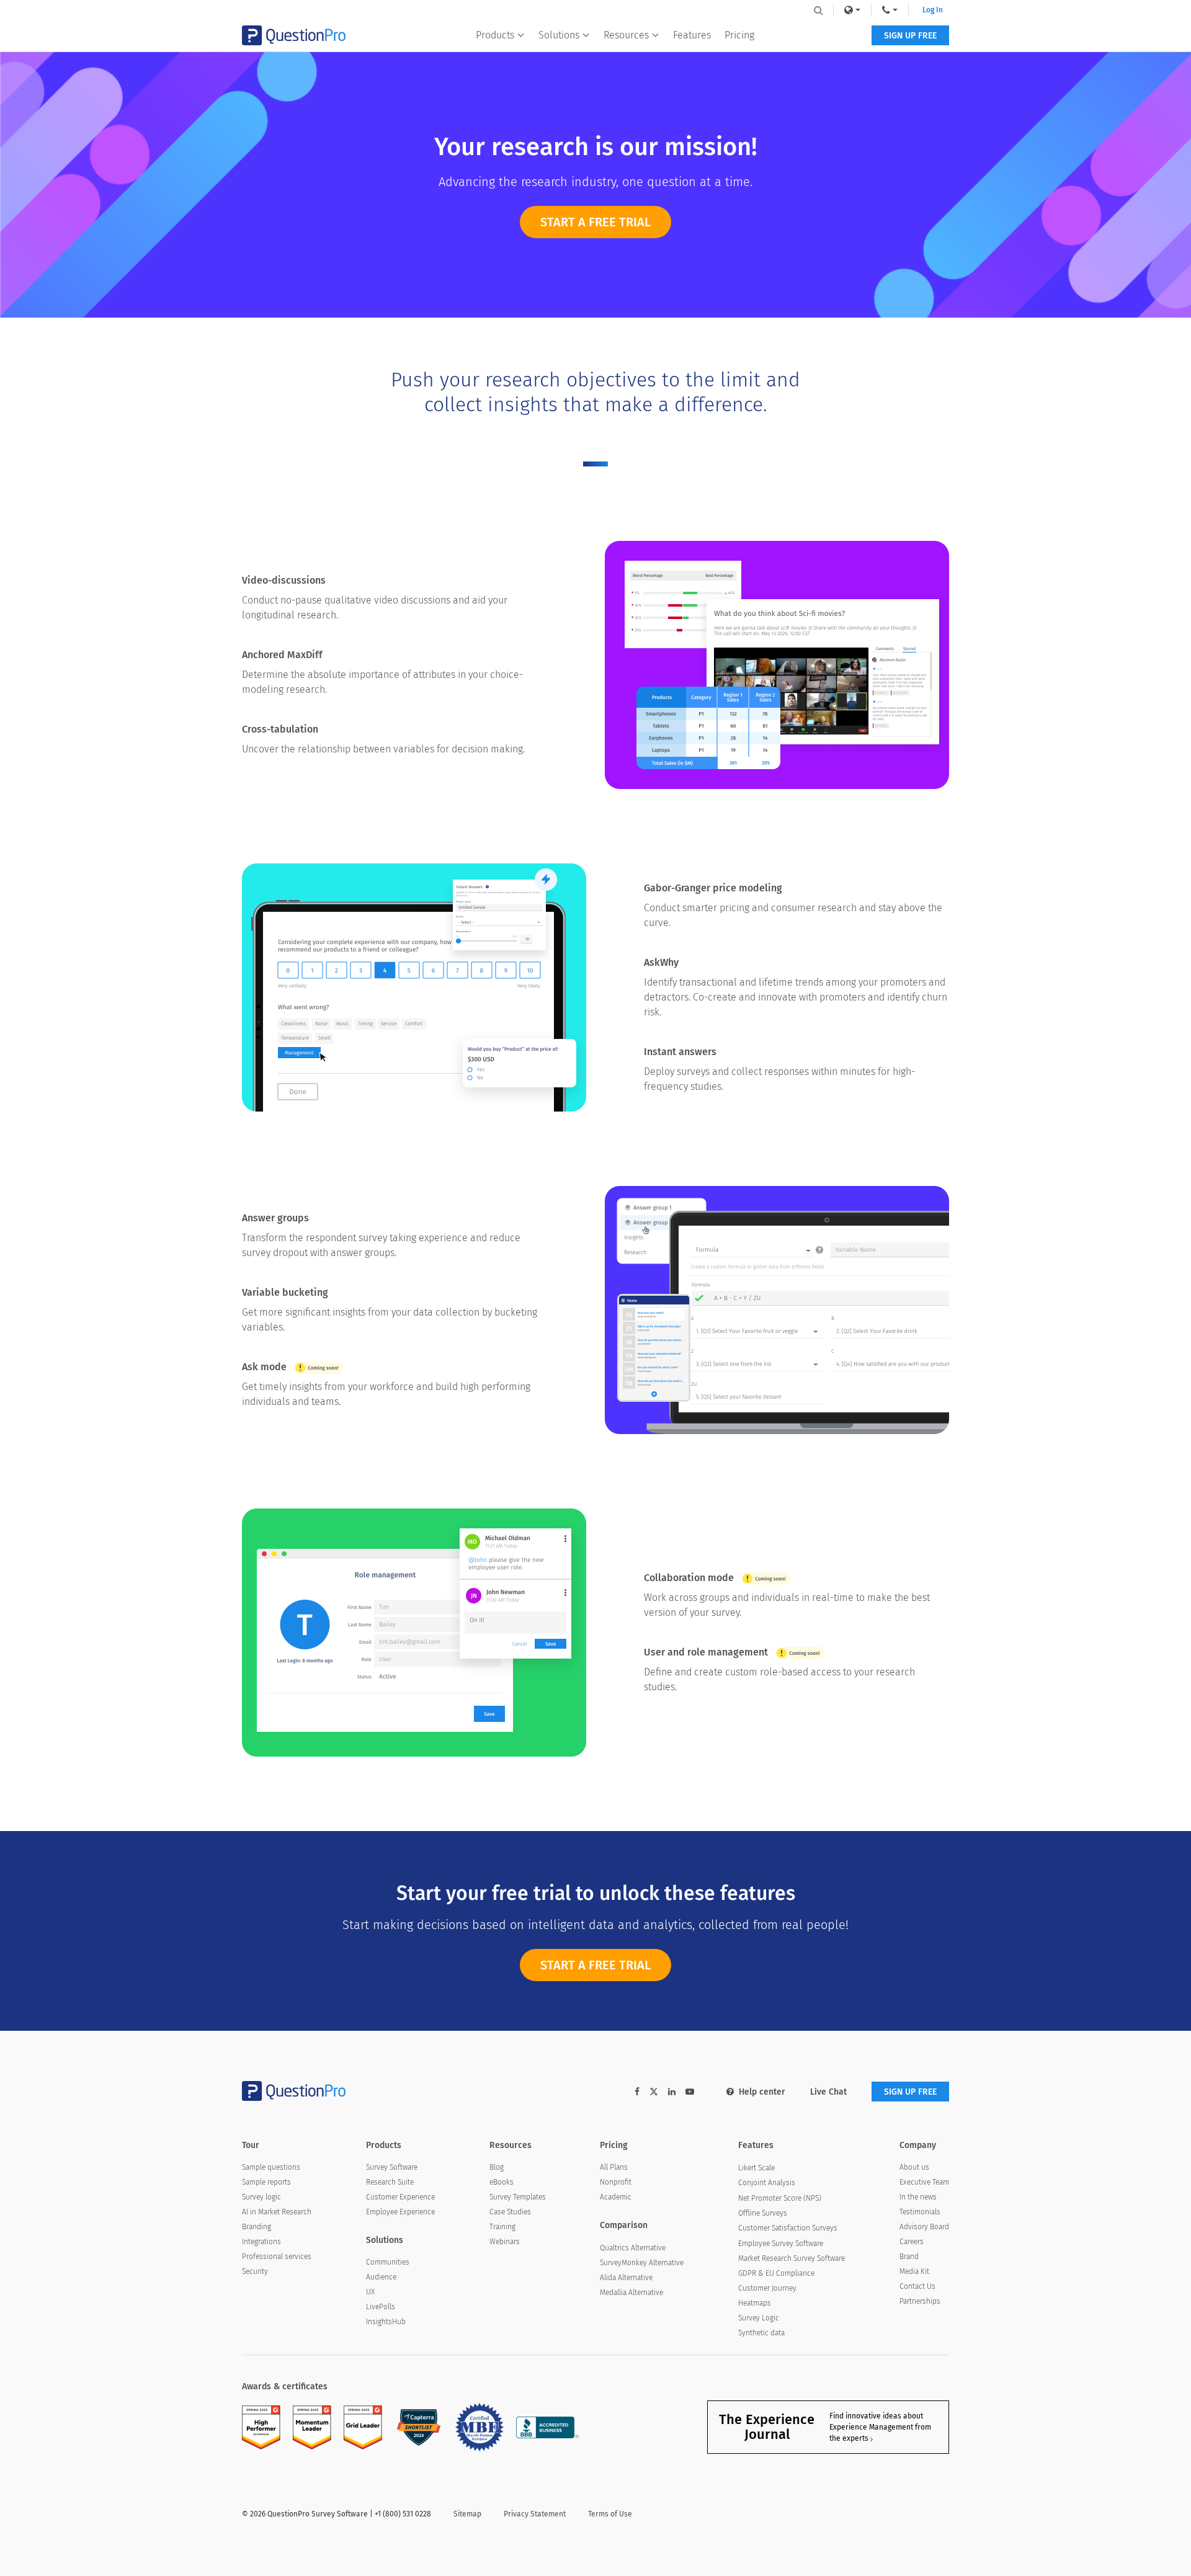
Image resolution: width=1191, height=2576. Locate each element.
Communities (388, 2262)
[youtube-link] (690, 2092)
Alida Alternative (626, 2278)
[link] (852, 10)
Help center (762, 2092)
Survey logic (261, 2197)
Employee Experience (400, 2212)
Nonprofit (616, 2182)
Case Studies (510, 2212)
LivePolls (381, 2307)
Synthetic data (761, 2333)
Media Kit (914, 2271)
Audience (381, 2277)
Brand (909, 2257)
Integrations (261, 2242)
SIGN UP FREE (910, 36)
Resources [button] (626, 35)
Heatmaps (755, 2303)
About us (914, 2167)
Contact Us (917, 2286)
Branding (256, 2227)
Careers (912, 2242)
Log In (933, 10)
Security (255, 2271)
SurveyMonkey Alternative (642, 2263)
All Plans (614, 2167)
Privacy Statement (535, 2514)
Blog (497, 2167)
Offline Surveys (763, 2213)
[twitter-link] (654, 2093)
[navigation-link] (890, 10)
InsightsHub (386, 2322)
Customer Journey (767, 2288)
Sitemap (467, 2514)
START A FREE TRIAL (595, 222)
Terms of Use (610, 2514)
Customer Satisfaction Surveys (788, 2228)
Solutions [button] (559, 35)
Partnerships (920, 2301)
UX (370, 2292)
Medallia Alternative (631, 2293)
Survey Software (392, 2167)
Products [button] (495, 35)
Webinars (505, 2242)
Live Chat (828, 2092)
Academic (616, 2197)
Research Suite (390, 2182)
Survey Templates (518, 2197)
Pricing (739, 35)
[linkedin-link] (672, 2092)
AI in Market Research (277, 2212)
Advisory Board (924, 2227)
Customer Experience (400, 2197)
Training (502, 2227)
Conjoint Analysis (767, 2183)
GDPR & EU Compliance (776, 2273)
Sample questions (271, 2167)
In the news (918, 2197)
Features (692, 35)
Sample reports (266, 2182)
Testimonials (920, 2212)
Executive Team (924, 2182)
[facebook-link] (637, 2092)
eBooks (502, 2182)
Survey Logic (759, 2318)
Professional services (277, 2257)
